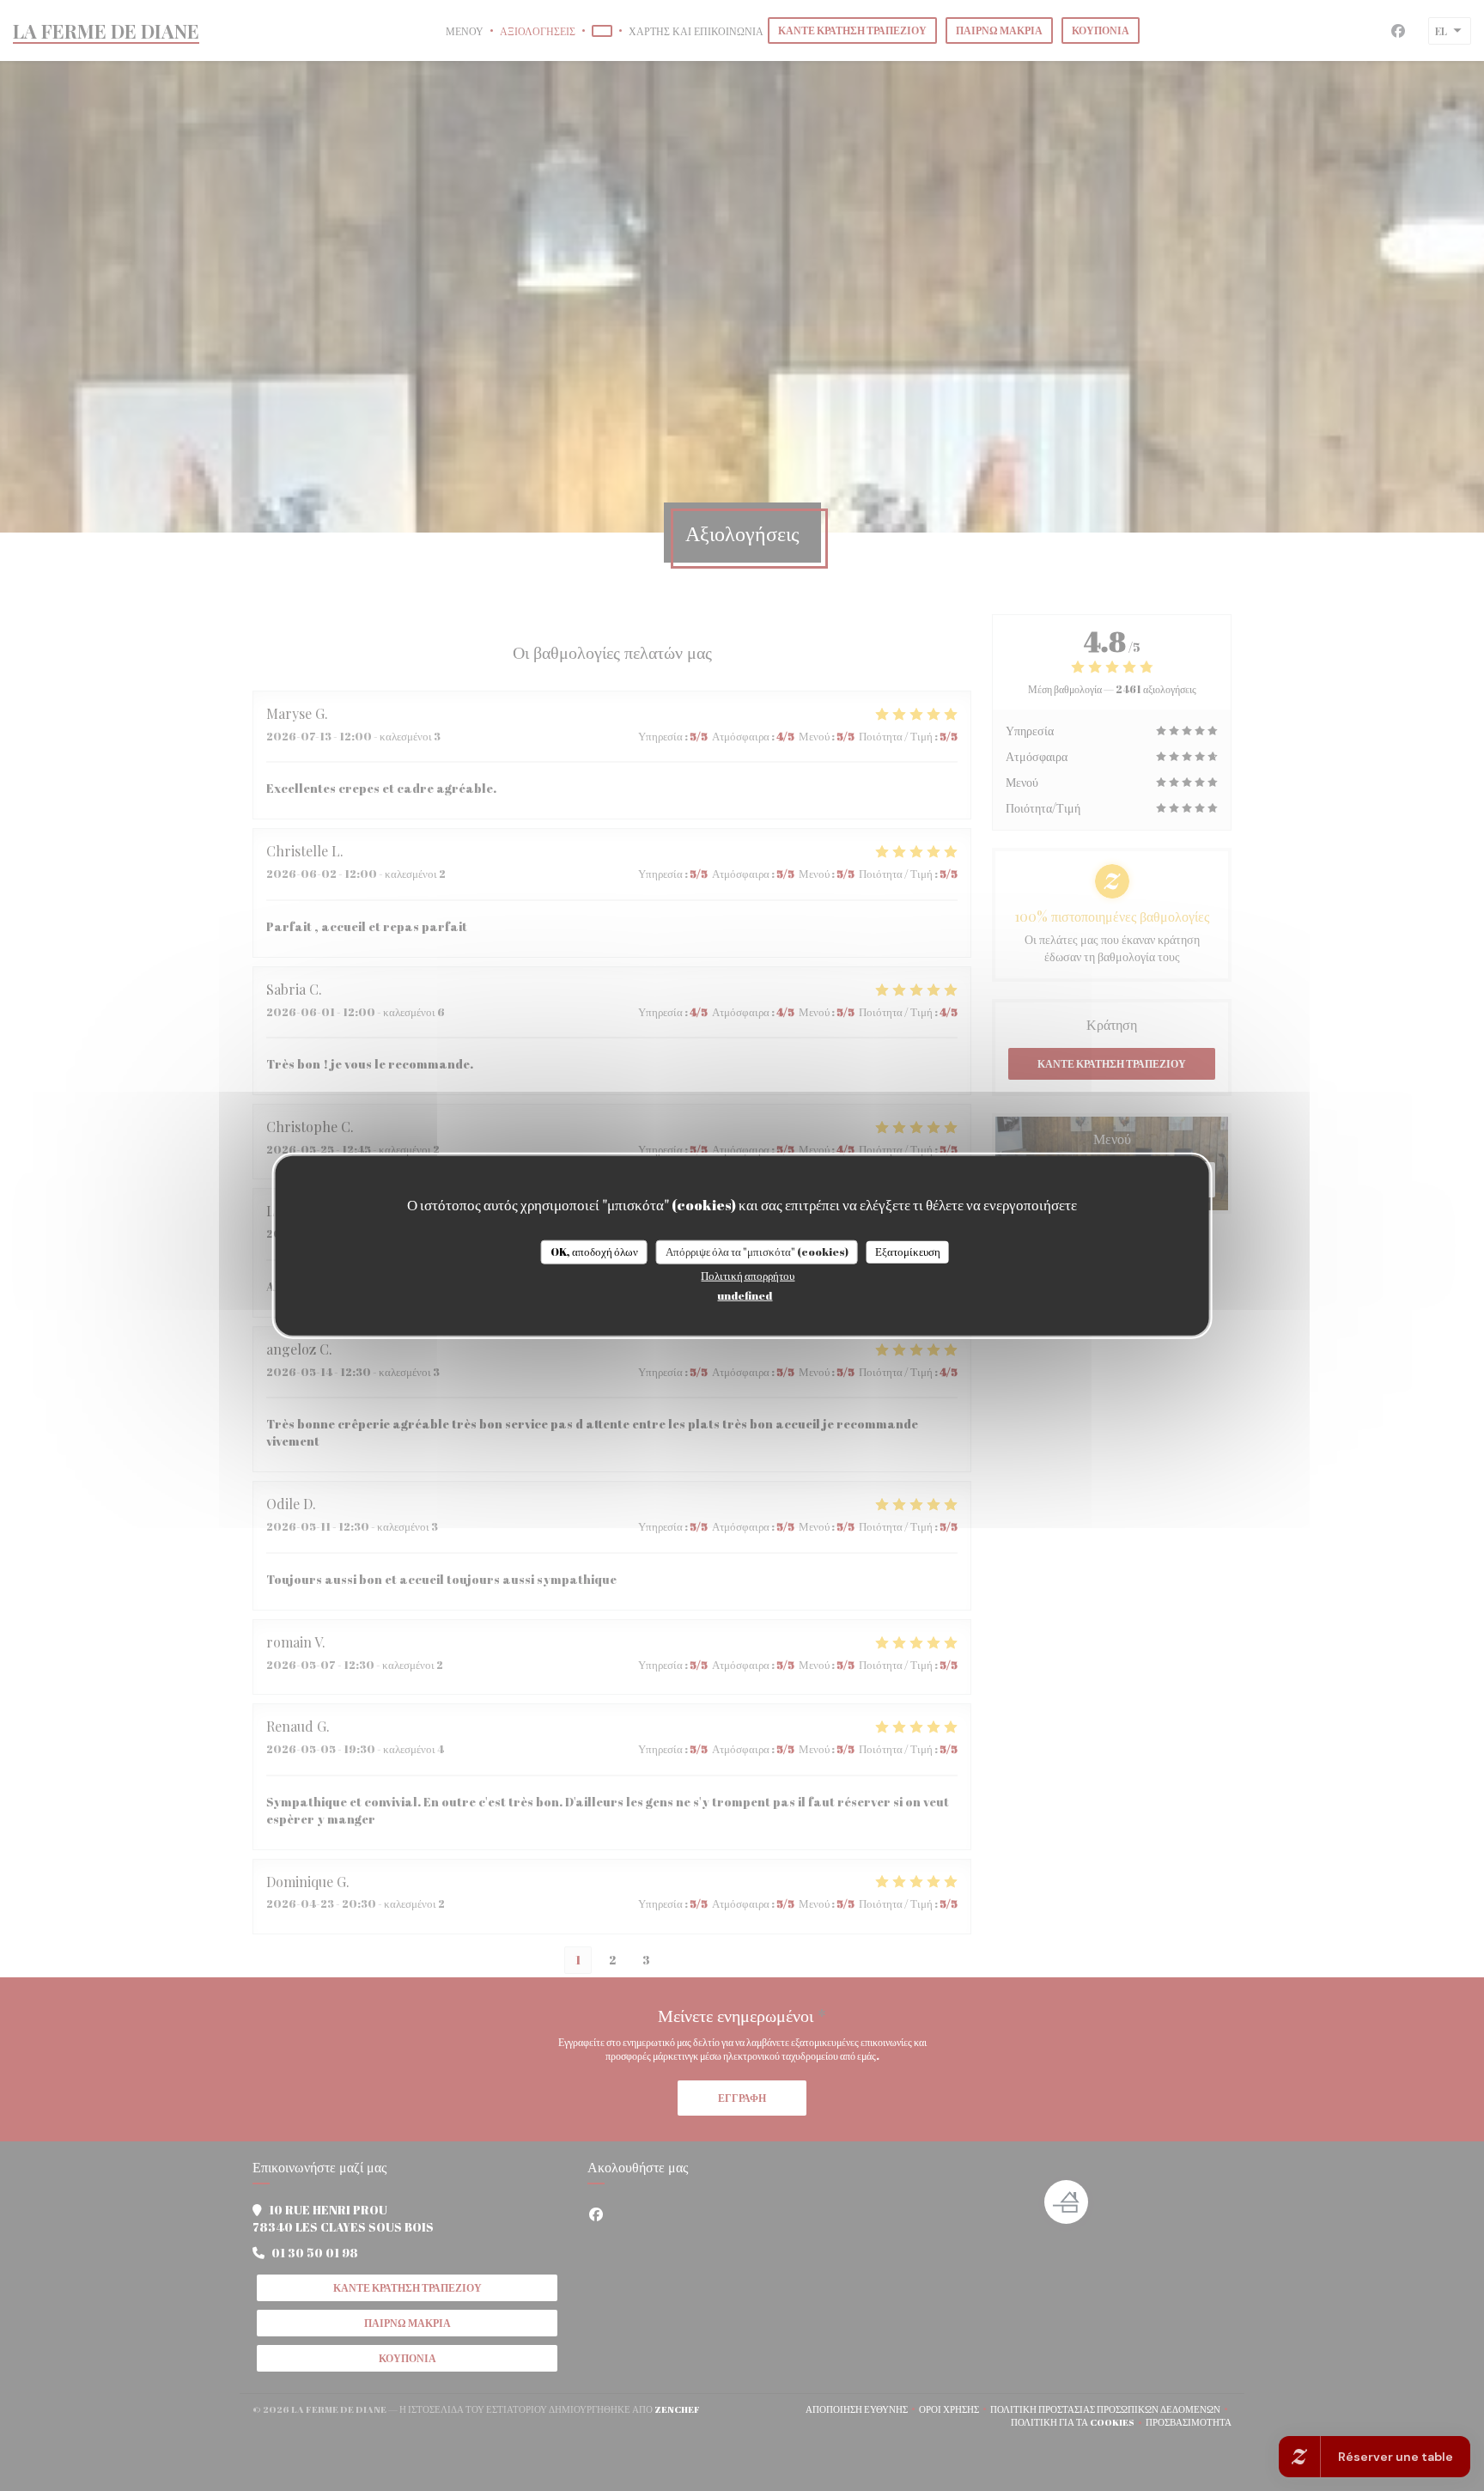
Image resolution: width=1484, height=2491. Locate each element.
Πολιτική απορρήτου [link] (748, 1275)
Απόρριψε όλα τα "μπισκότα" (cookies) (757, 1252)
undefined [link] (745, 1294)
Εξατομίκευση (908, 1252)
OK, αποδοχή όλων (594, 1252)
